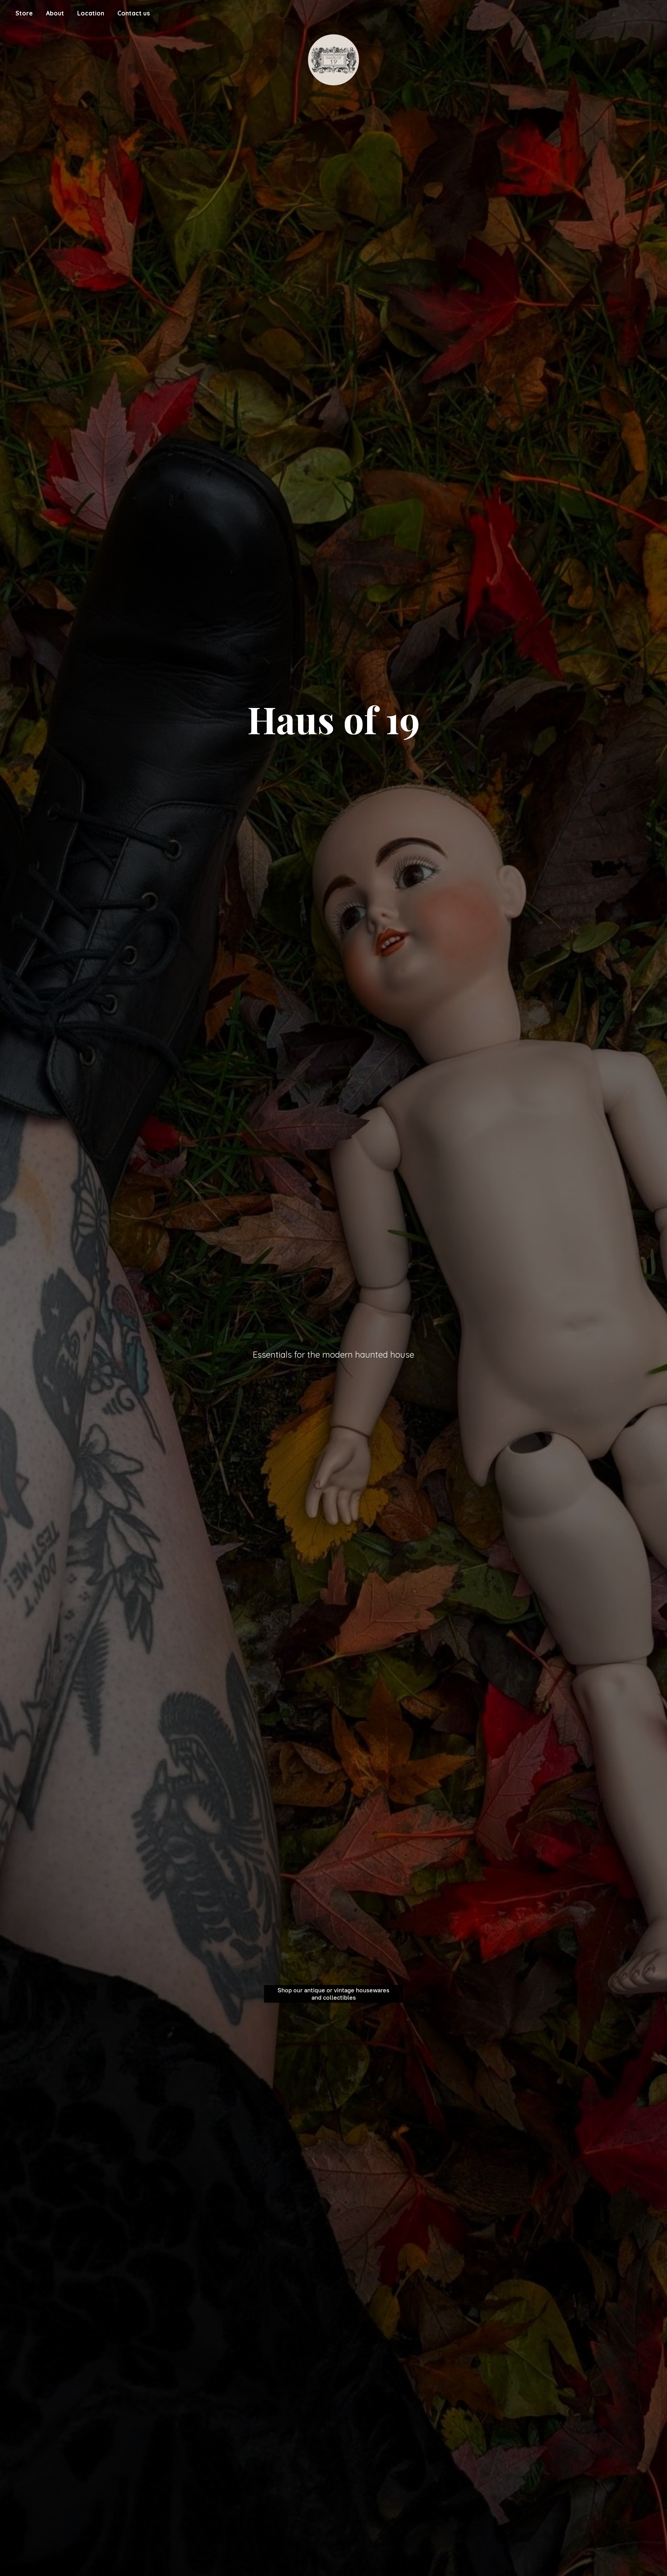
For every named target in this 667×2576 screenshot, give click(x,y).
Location (91, 13)
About (55, 13)
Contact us (134, 13)
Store (24, 13)
